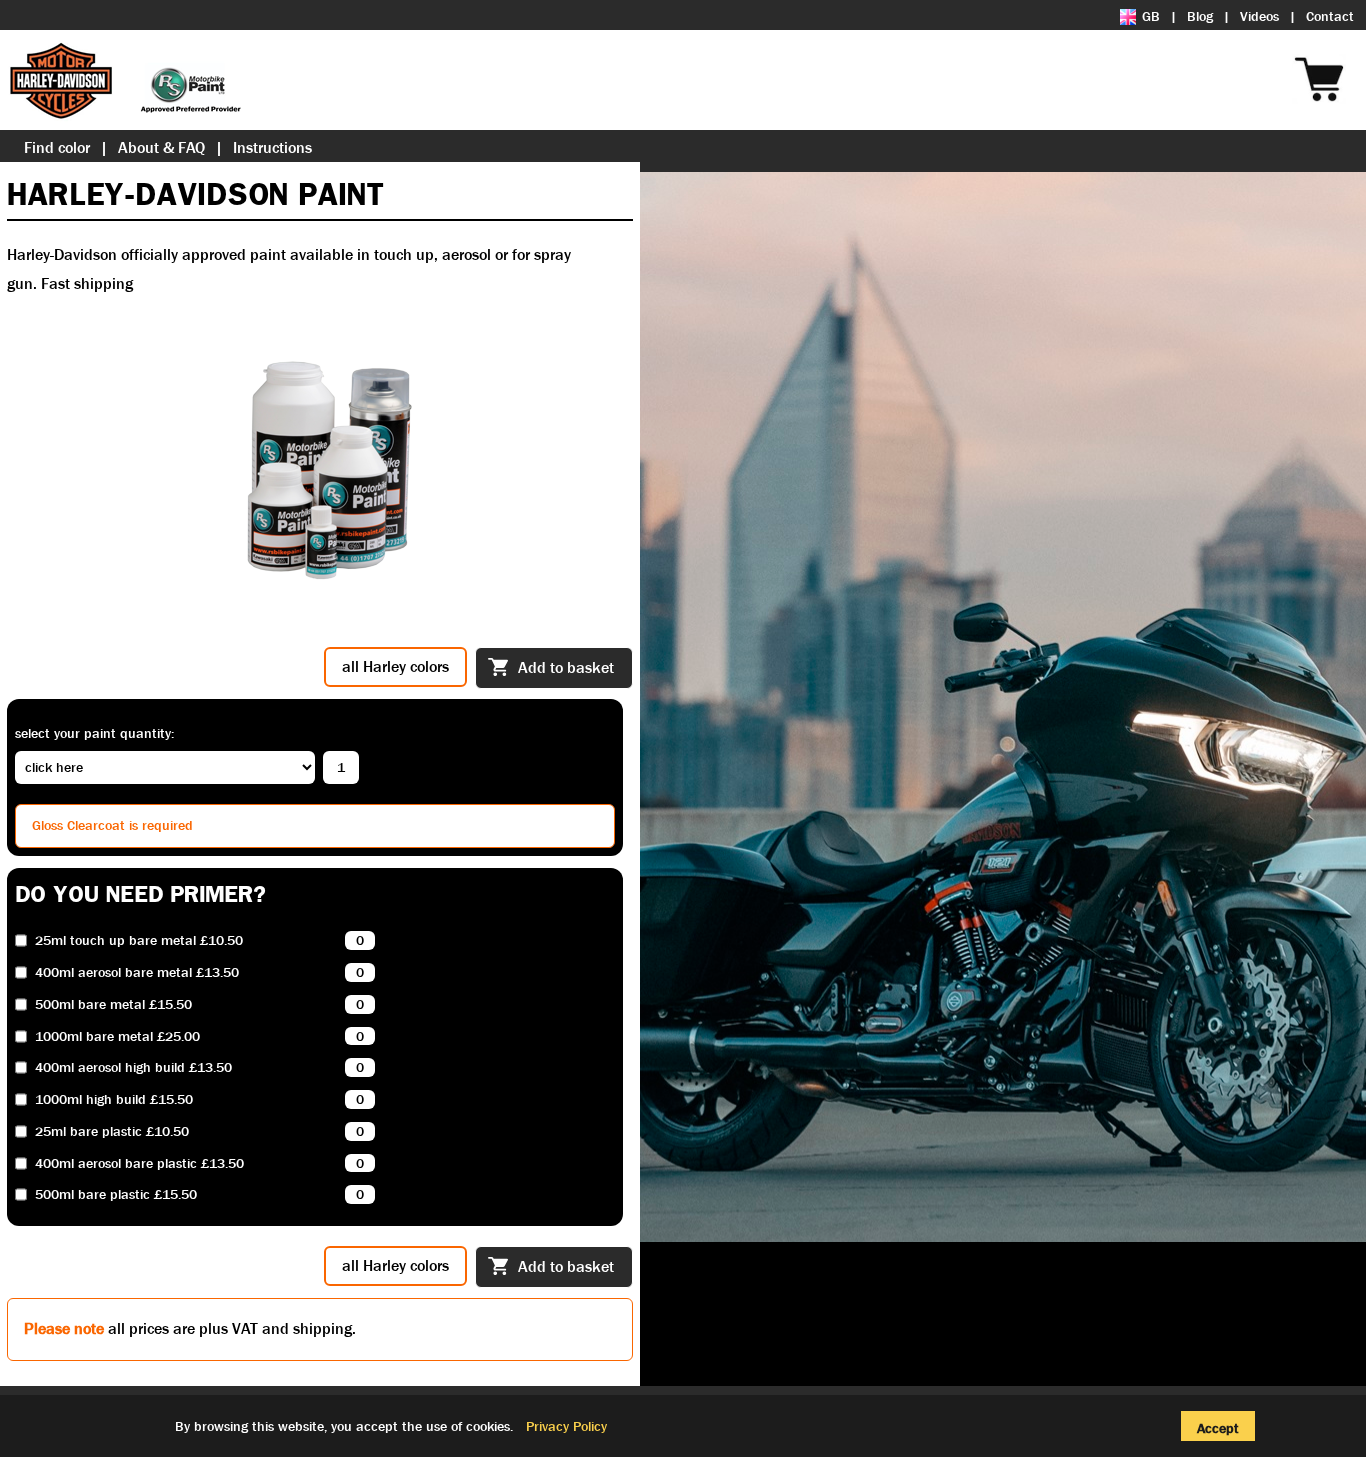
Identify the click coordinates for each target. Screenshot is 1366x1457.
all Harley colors (395, 666)
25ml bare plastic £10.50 (112, 1131)
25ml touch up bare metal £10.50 (139, 940)
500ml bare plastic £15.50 (116, 1194)
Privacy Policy (566, 1426)
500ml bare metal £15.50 (113, 1004)
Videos (1259, 16)
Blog (1200, 16)
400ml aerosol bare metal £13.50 (137, 972)
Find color (57, 147)
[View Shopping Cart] (1356, 52)
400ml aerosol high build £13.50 (133, 1067)
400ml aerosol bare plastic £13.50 (139, 1163)
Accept (1218, 1428)
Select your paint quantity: (94, 733)
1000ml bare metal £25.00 (117, 1036)
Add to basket (566, 667)
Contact (1330, 16)
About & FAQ (161, 147)
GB (1151, 16)
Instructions (272, 147)
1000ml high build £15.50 (114, 1099)
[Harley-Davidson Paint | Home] (125, 80)
